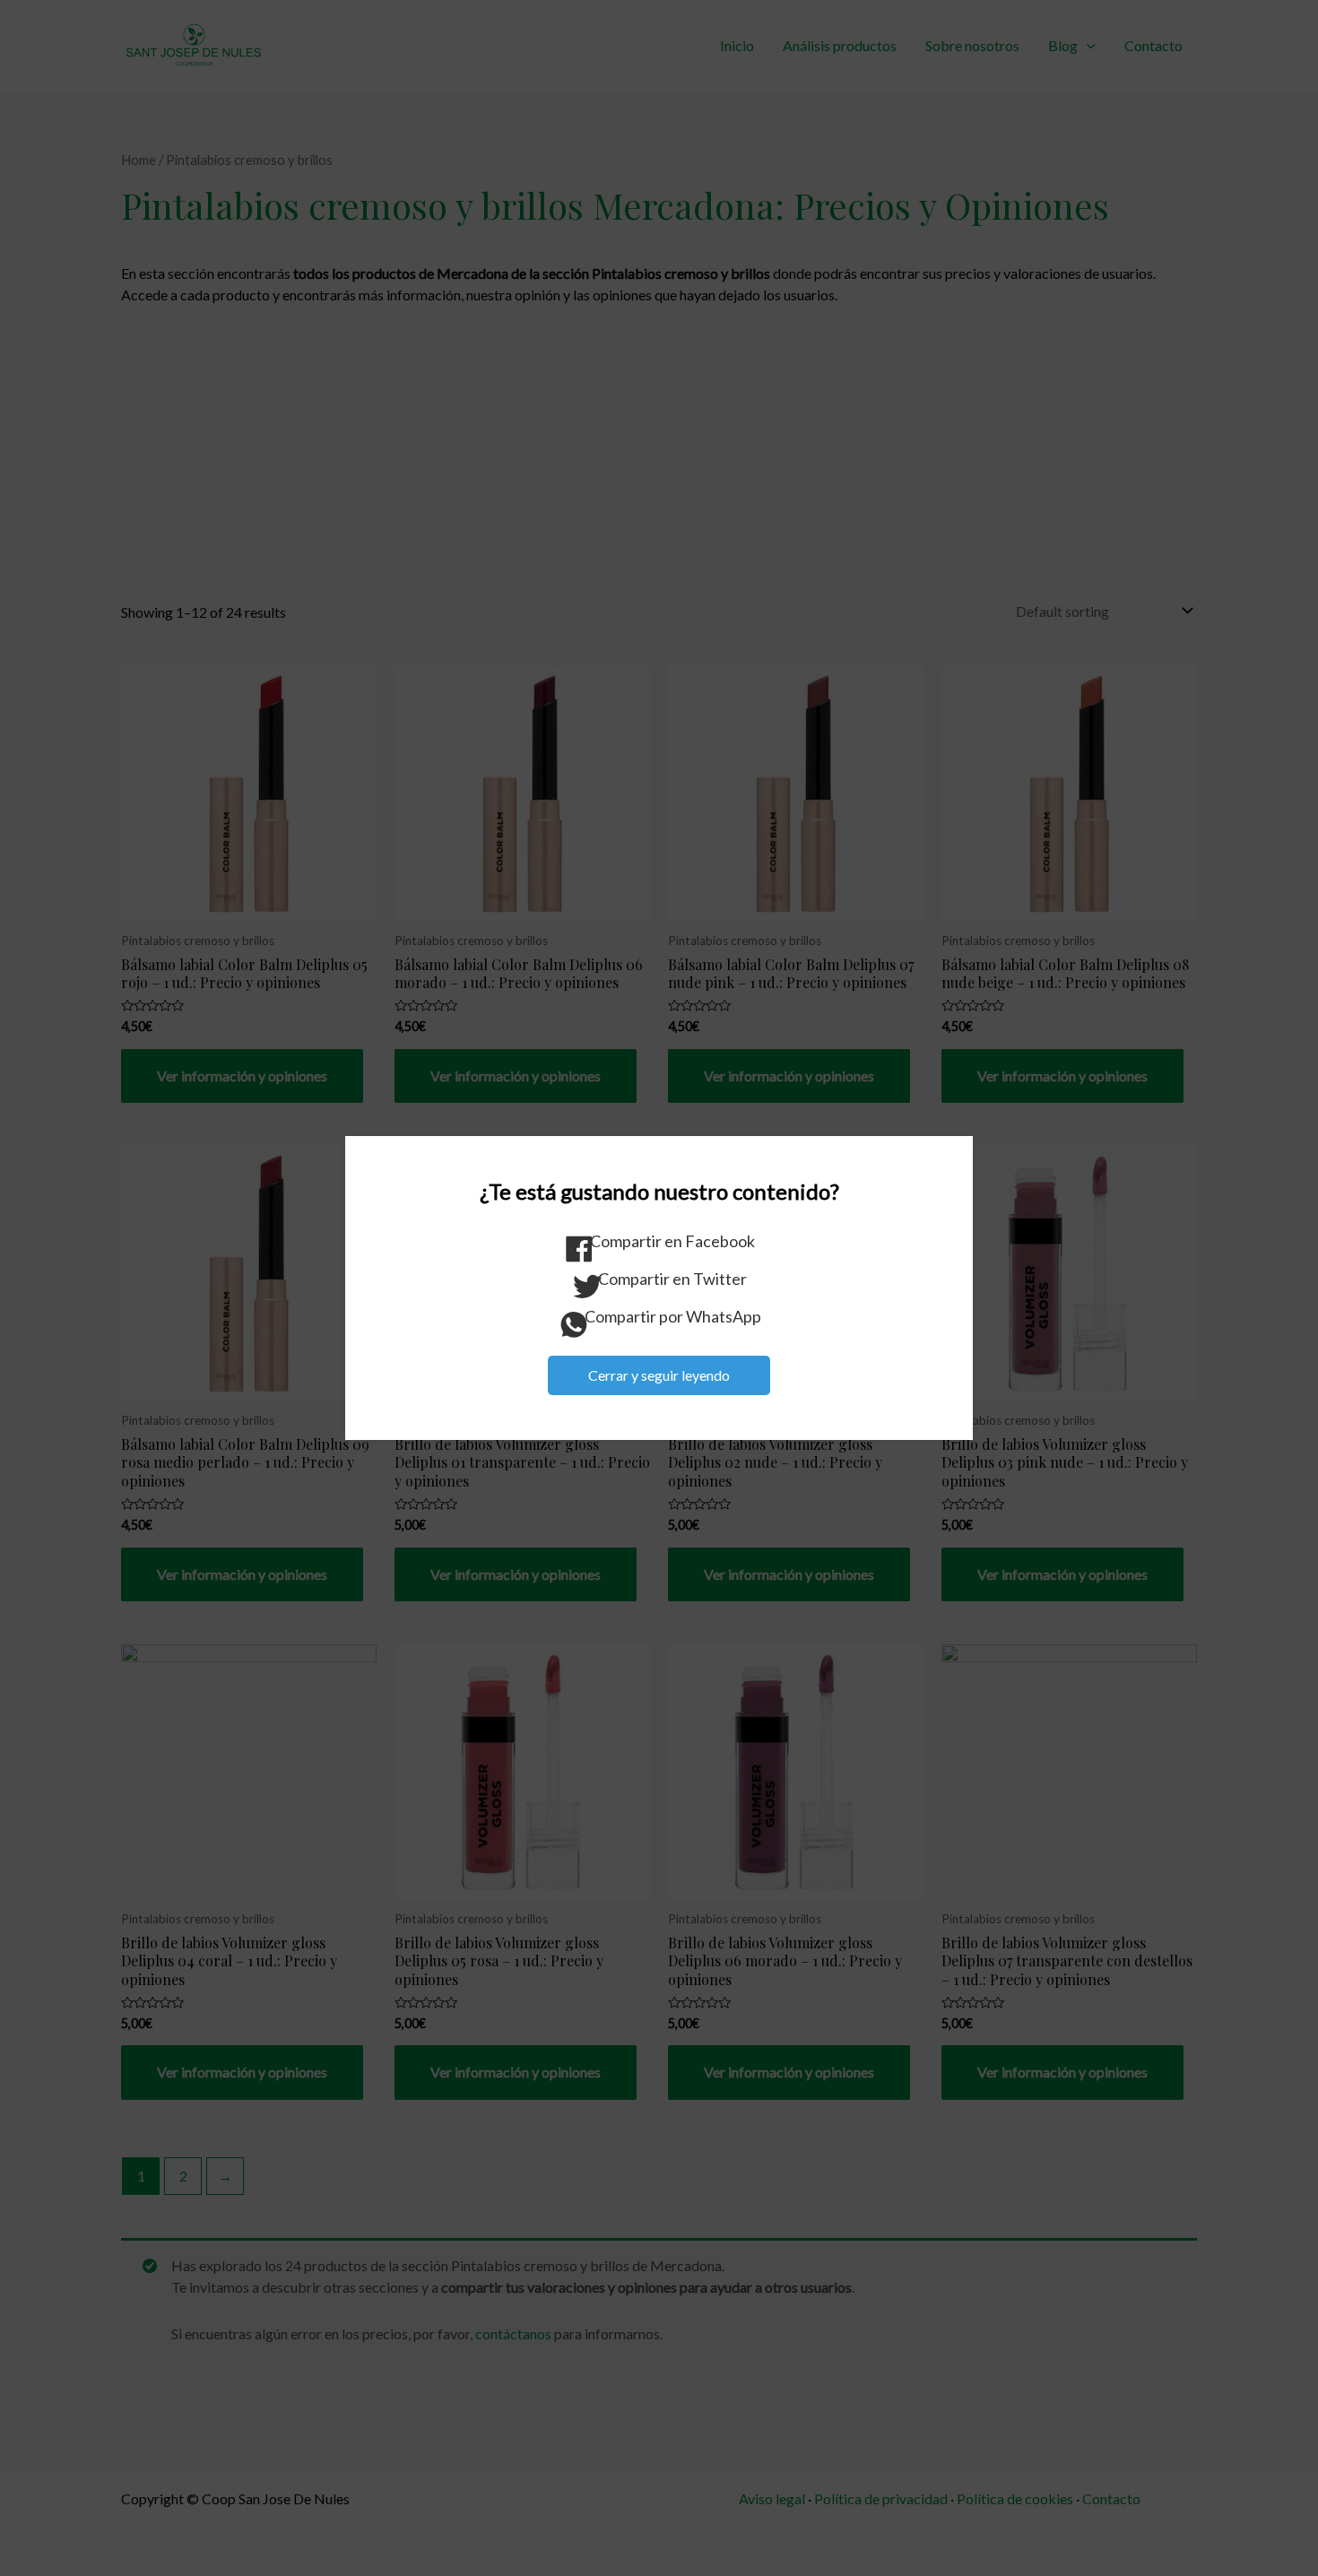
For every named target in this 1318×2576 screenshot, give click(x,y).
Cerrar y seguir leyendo (659, 1375)
